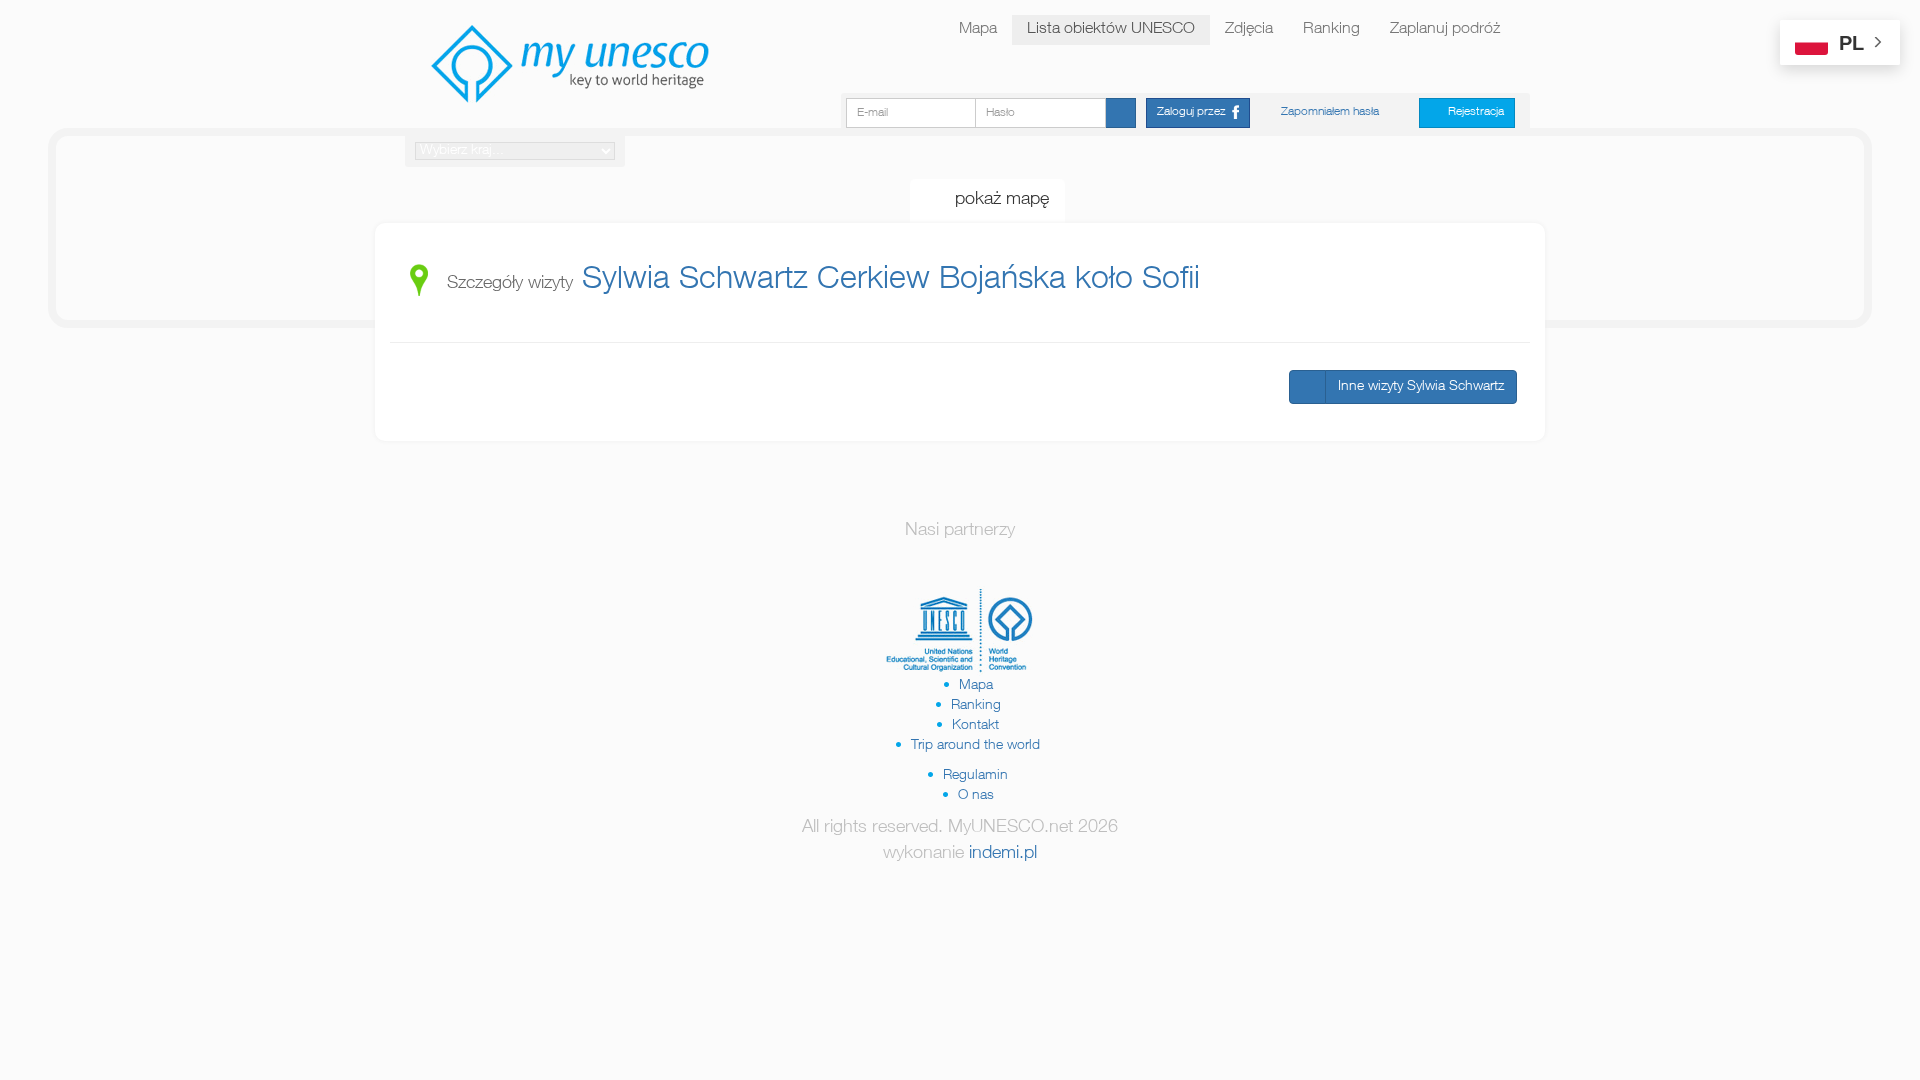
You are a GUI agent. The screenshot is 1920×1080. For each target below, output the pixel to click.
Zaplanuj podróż (1445, 30)
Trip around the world (975, 746)
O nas (976, 796)
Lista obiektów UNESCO (1111, 30)
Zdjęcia (1249, 30)
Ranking (1331, 30)
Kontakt (975, 726)
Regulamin (975, 776)
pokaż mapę (994, 200)
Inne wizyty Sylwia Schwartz (1421, 387)
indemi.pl (1003, 854)
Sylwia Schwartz (695, 281)
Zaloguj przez (1194, 112)
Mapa (978, 30)
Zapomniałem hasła (1330, 112)
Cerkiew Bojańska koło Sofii (1008, 281)
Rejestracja (1471, 112)
